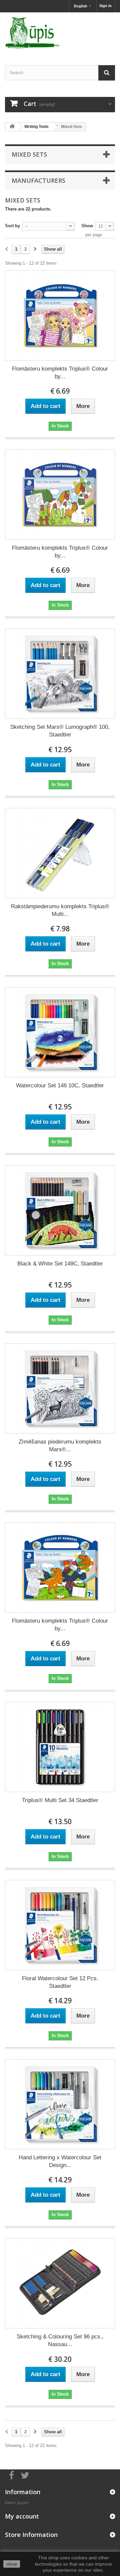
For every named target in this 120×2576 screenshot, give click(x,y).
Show (87, 226)
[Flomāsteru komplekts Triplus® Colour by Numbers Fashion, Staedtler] (60, 315)
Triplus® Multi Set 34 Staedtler (60, 1800)
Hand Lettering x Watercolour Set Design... (60, 2161)
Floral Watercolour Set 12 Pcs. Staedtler (60, 1982)
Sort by (12, 226)
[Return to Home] (12, 127)
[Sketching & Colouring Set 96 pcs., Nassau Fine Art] (60, 2283)
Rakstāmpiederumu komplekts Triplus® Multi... (60, 910)
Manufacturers (38, 180)
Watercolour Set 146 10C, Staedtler (60, 1086)
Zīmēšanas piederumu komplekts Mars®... (60, 1446)
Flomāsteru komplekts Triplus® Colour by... (60, 373)
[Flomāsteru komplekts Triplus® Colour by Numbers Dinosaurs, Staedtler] (60, 1568)
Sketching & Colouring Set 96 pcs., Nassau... (60, 2340)
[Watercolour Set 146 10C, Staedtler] (60, 1032)
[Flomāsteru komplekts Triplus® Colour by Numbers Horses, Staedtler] (60, 495)
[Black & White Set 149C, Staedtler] (60, 1210)
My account (22, 2516)
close (12, 2564)
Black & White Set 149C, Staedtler (60, 1264)
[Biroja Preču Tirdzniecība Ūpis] (60, 33)
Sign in (105, 6)
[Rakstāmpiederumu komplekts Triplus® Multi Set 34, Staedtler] (60, 853)
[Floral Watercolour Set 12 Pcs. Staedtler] (60, 1925)
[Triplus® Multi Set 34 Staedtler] (60, 1747)
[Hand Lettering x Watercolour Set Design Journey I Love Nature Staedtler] (60, 2104)
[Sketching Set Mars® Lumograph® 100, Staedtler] (60, 674)
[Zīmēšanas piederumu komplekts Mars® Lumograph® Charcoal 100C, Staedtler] (60, 1388)
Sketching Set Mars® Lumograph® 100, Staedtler (60, 731)
